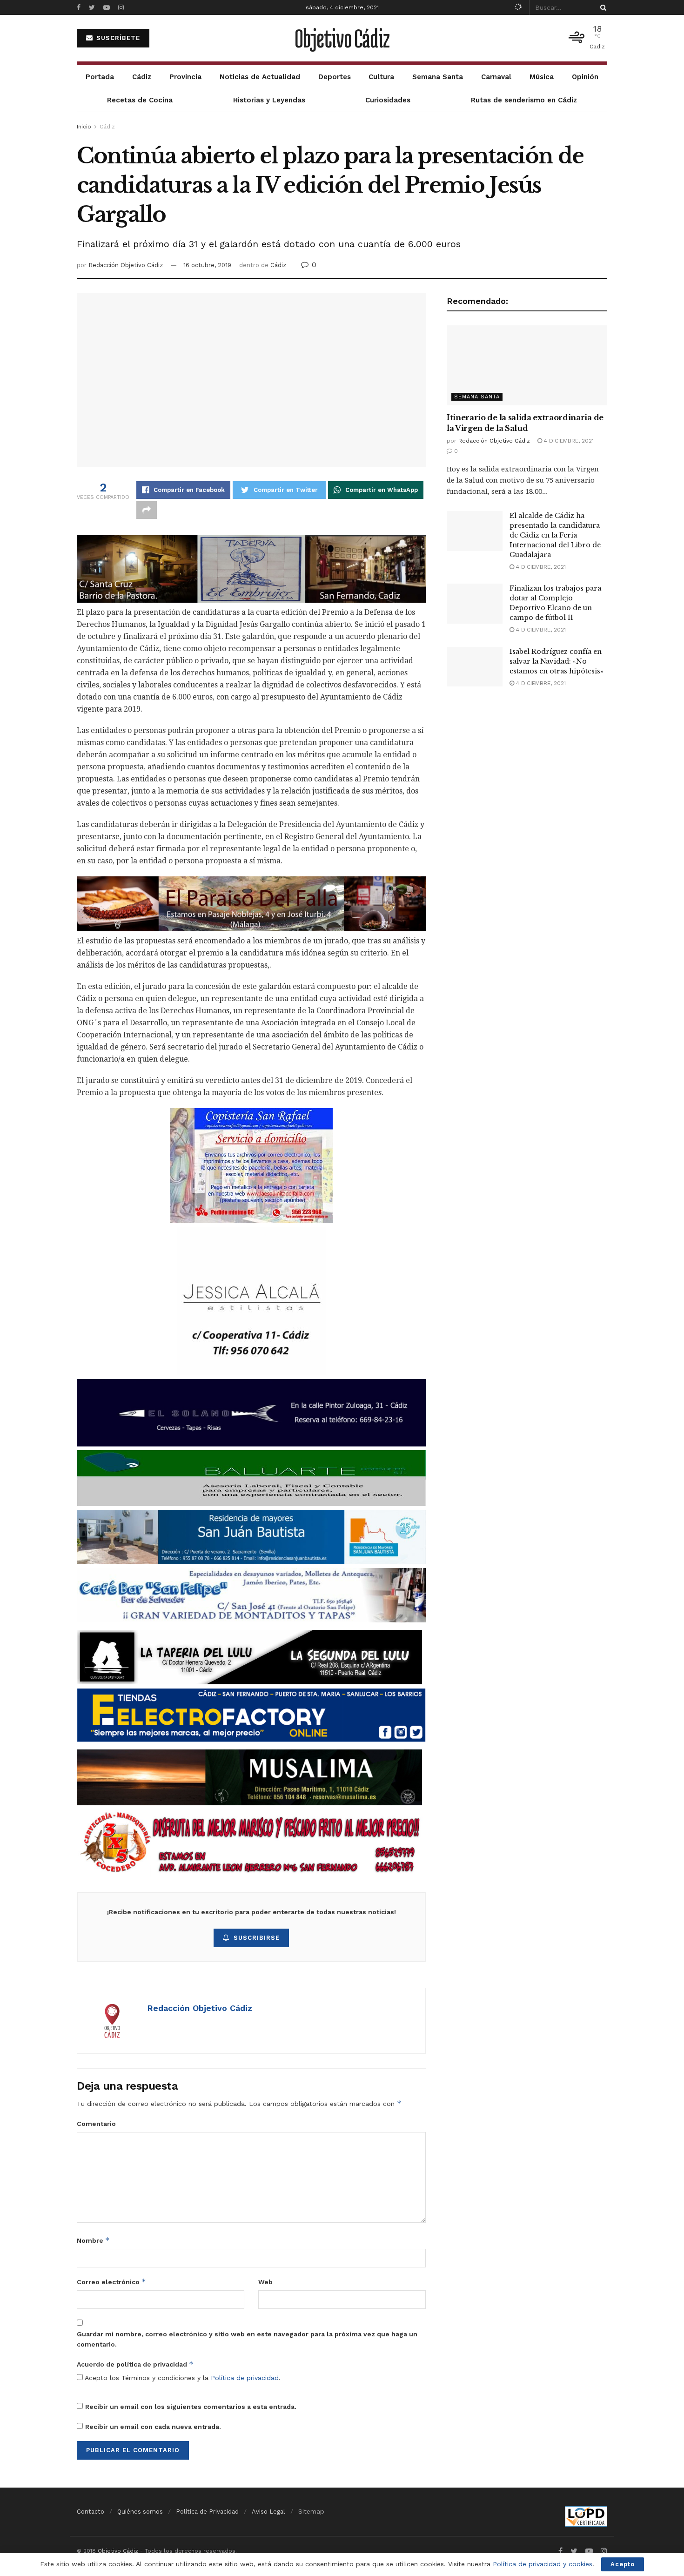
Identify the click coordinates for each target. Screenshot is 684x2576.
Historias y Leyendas (269, 100)
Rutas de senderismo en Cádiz (524, 100)
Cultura (381, 77)
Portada (100, 77)
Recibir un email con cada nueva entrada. (153, 2427)
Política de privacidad (245, 2378)
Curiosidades (388, 100)
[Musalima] (249, 1777)
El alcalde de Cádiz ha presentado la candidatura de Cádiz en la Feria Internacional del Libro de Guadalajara (555, 535)
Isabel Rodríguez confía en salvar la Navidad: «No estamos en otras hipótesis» (557, 661)
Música (542, 77)
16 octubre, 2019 (207, 265)
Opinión (585, 77)
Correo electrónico (111, 2282)
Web (265, 2282)
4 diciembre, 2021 (568, 441)
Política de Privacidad (207, 2512)
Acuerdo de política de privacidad (135, 2364)
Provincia (185, 77)
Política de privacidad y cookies (543, 2564)
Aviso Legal (268, 2512)
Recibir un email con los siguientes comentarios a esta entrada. (191, 2407)
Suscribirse (257, 1938)
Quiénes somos (140, 2512)
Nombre (93, 2240)
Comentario (96, 2124)
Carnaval (496, 77)
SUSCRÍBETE (117, 38)
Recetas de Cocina (140, 100)
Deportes (335, 77)
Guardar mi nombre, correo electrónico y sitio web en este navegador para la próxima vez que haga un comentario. (247, 2339)
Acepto (623, 2564)
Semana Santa (438, 77)
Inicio (84, 127)
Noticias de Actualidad (260, 77)
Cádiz (142, 77)
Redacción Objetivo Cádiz (126, 265)
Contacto (91, 2512)
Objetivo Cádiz (342, 38)
